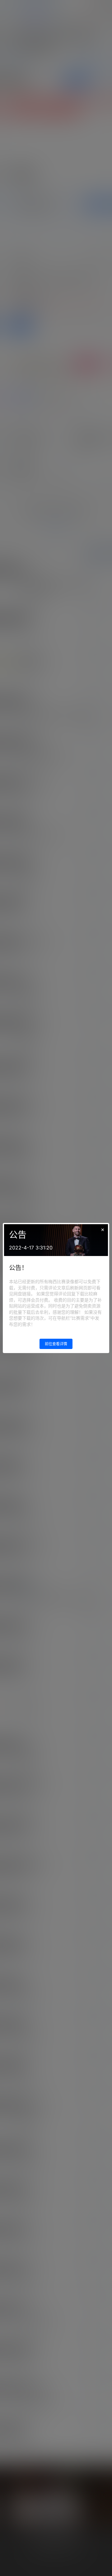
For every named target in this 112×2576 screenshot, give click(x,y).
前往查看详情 (56, 1344)
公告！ (18, 1268)
